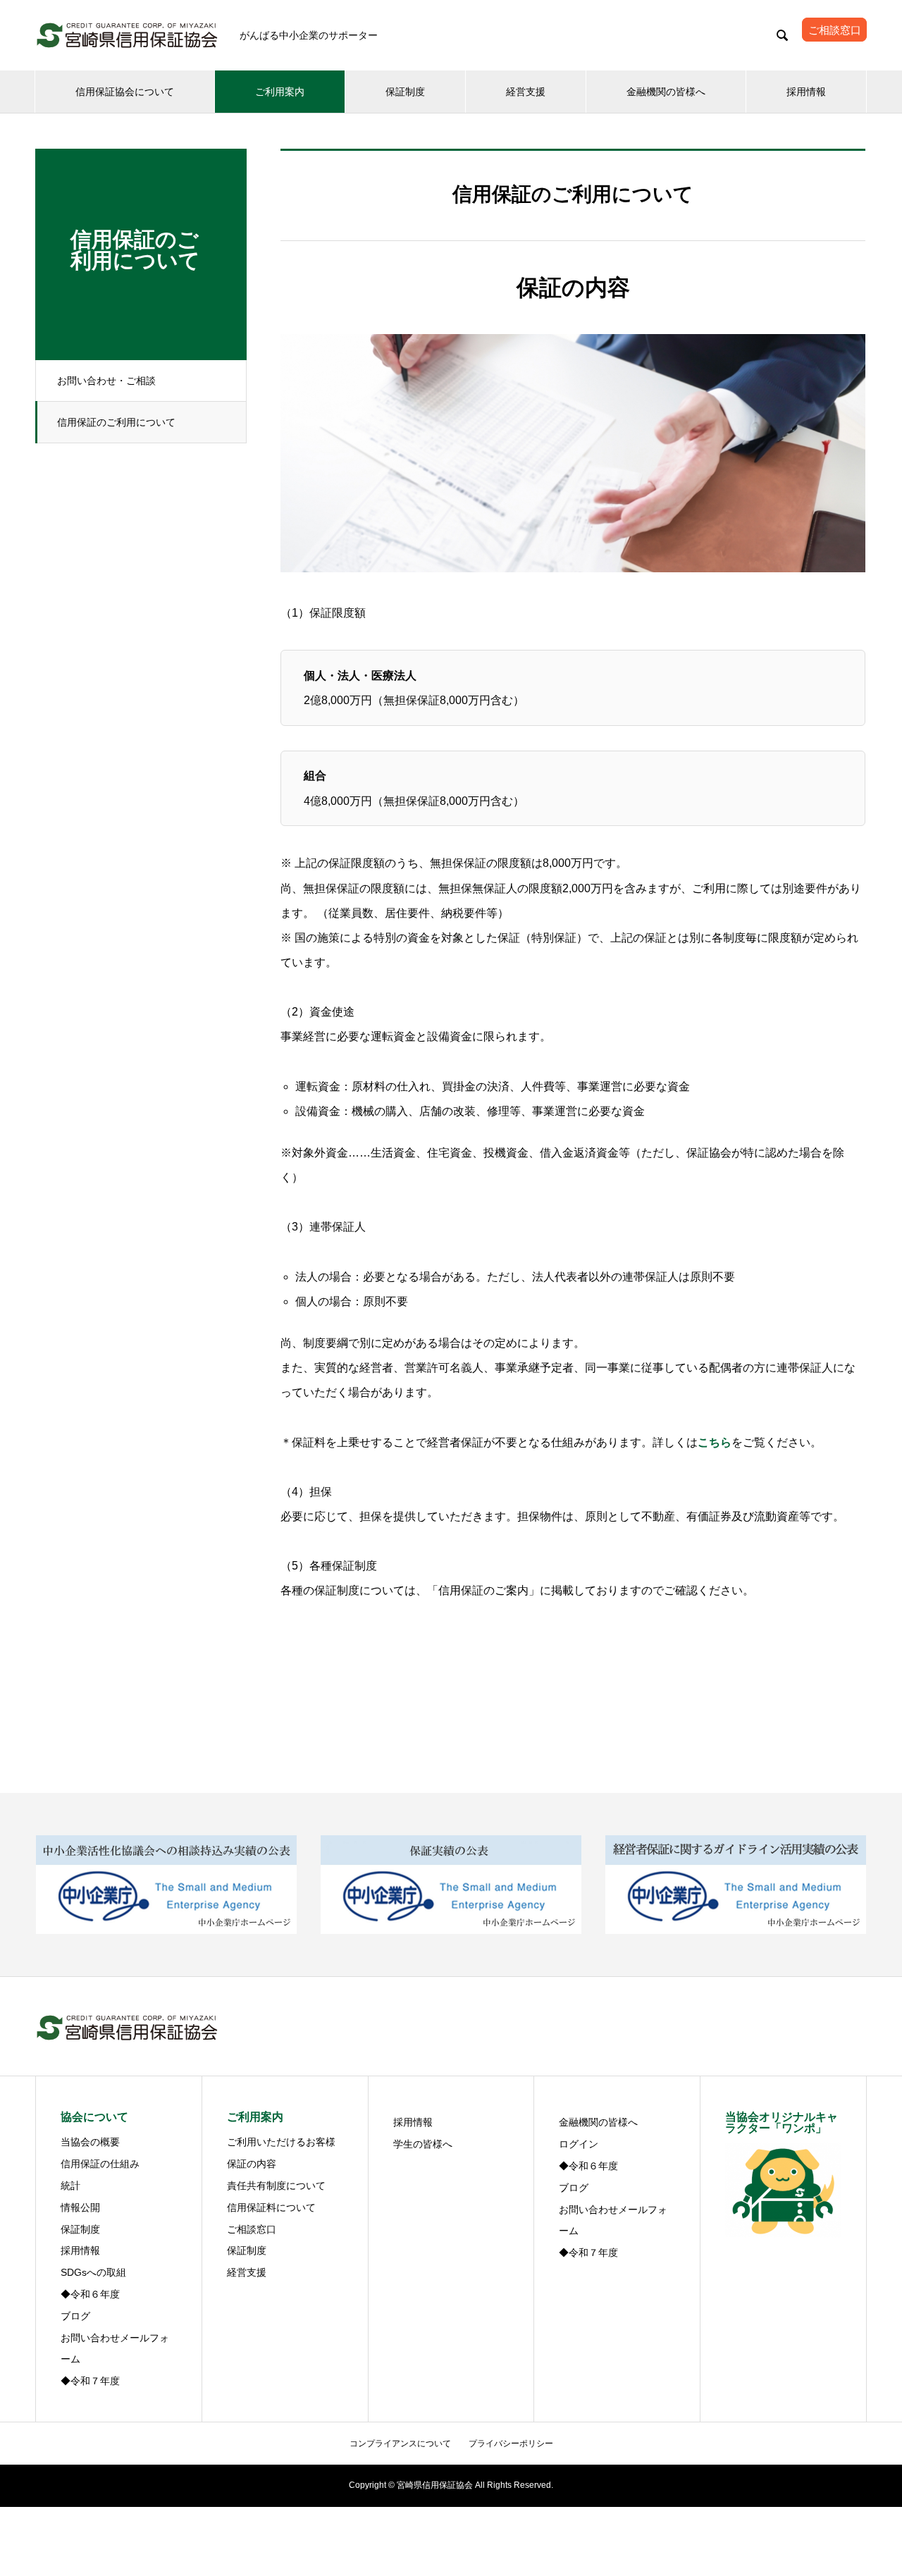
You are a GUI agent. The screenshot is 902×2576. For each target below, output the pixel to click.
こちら (715, 1442)
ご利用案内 (280, 92)
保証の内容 (252, 2164)
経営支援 (526, 92)
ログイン (579, 2144)
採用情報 (806, 92)
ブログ (75, 2316)
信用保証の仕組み (100, 2164)
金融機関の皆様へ (666, 92)
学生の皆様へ (423, 2144)
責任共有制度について (276, 2186)
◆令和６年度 (90, 2294)
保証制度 (405, 92)
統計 (70, 2186)
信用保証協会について (125, 92)
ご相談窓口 (252, 2229)
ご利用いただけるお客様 (281, 2142)
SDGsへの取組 (93, 2272)
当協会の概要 (90, 2142)
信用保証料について (271, 2207)
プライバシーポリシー (511, 2443)
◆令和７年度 (90, 2381)
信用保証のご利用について (116, 422)
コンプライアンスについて (400, 2443)
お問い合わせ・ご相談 (106, 381)
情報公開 (80, 2207)
